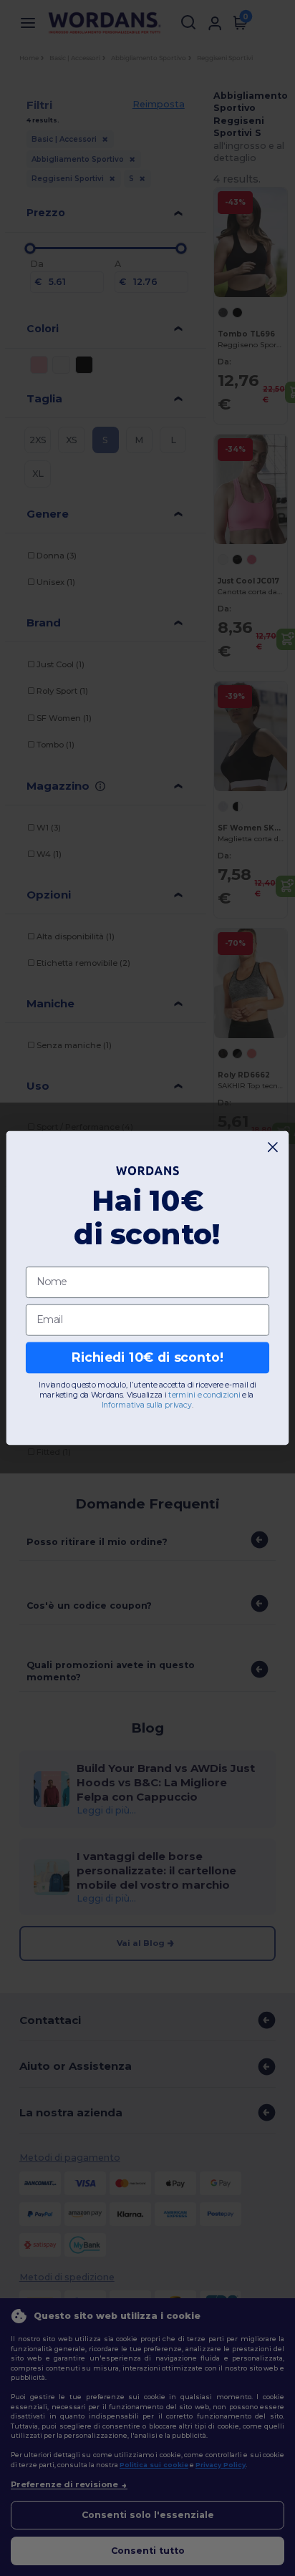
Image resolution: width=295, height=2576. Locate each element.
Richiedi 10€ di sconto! (147, 1358)
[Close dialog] (273, 1147)
